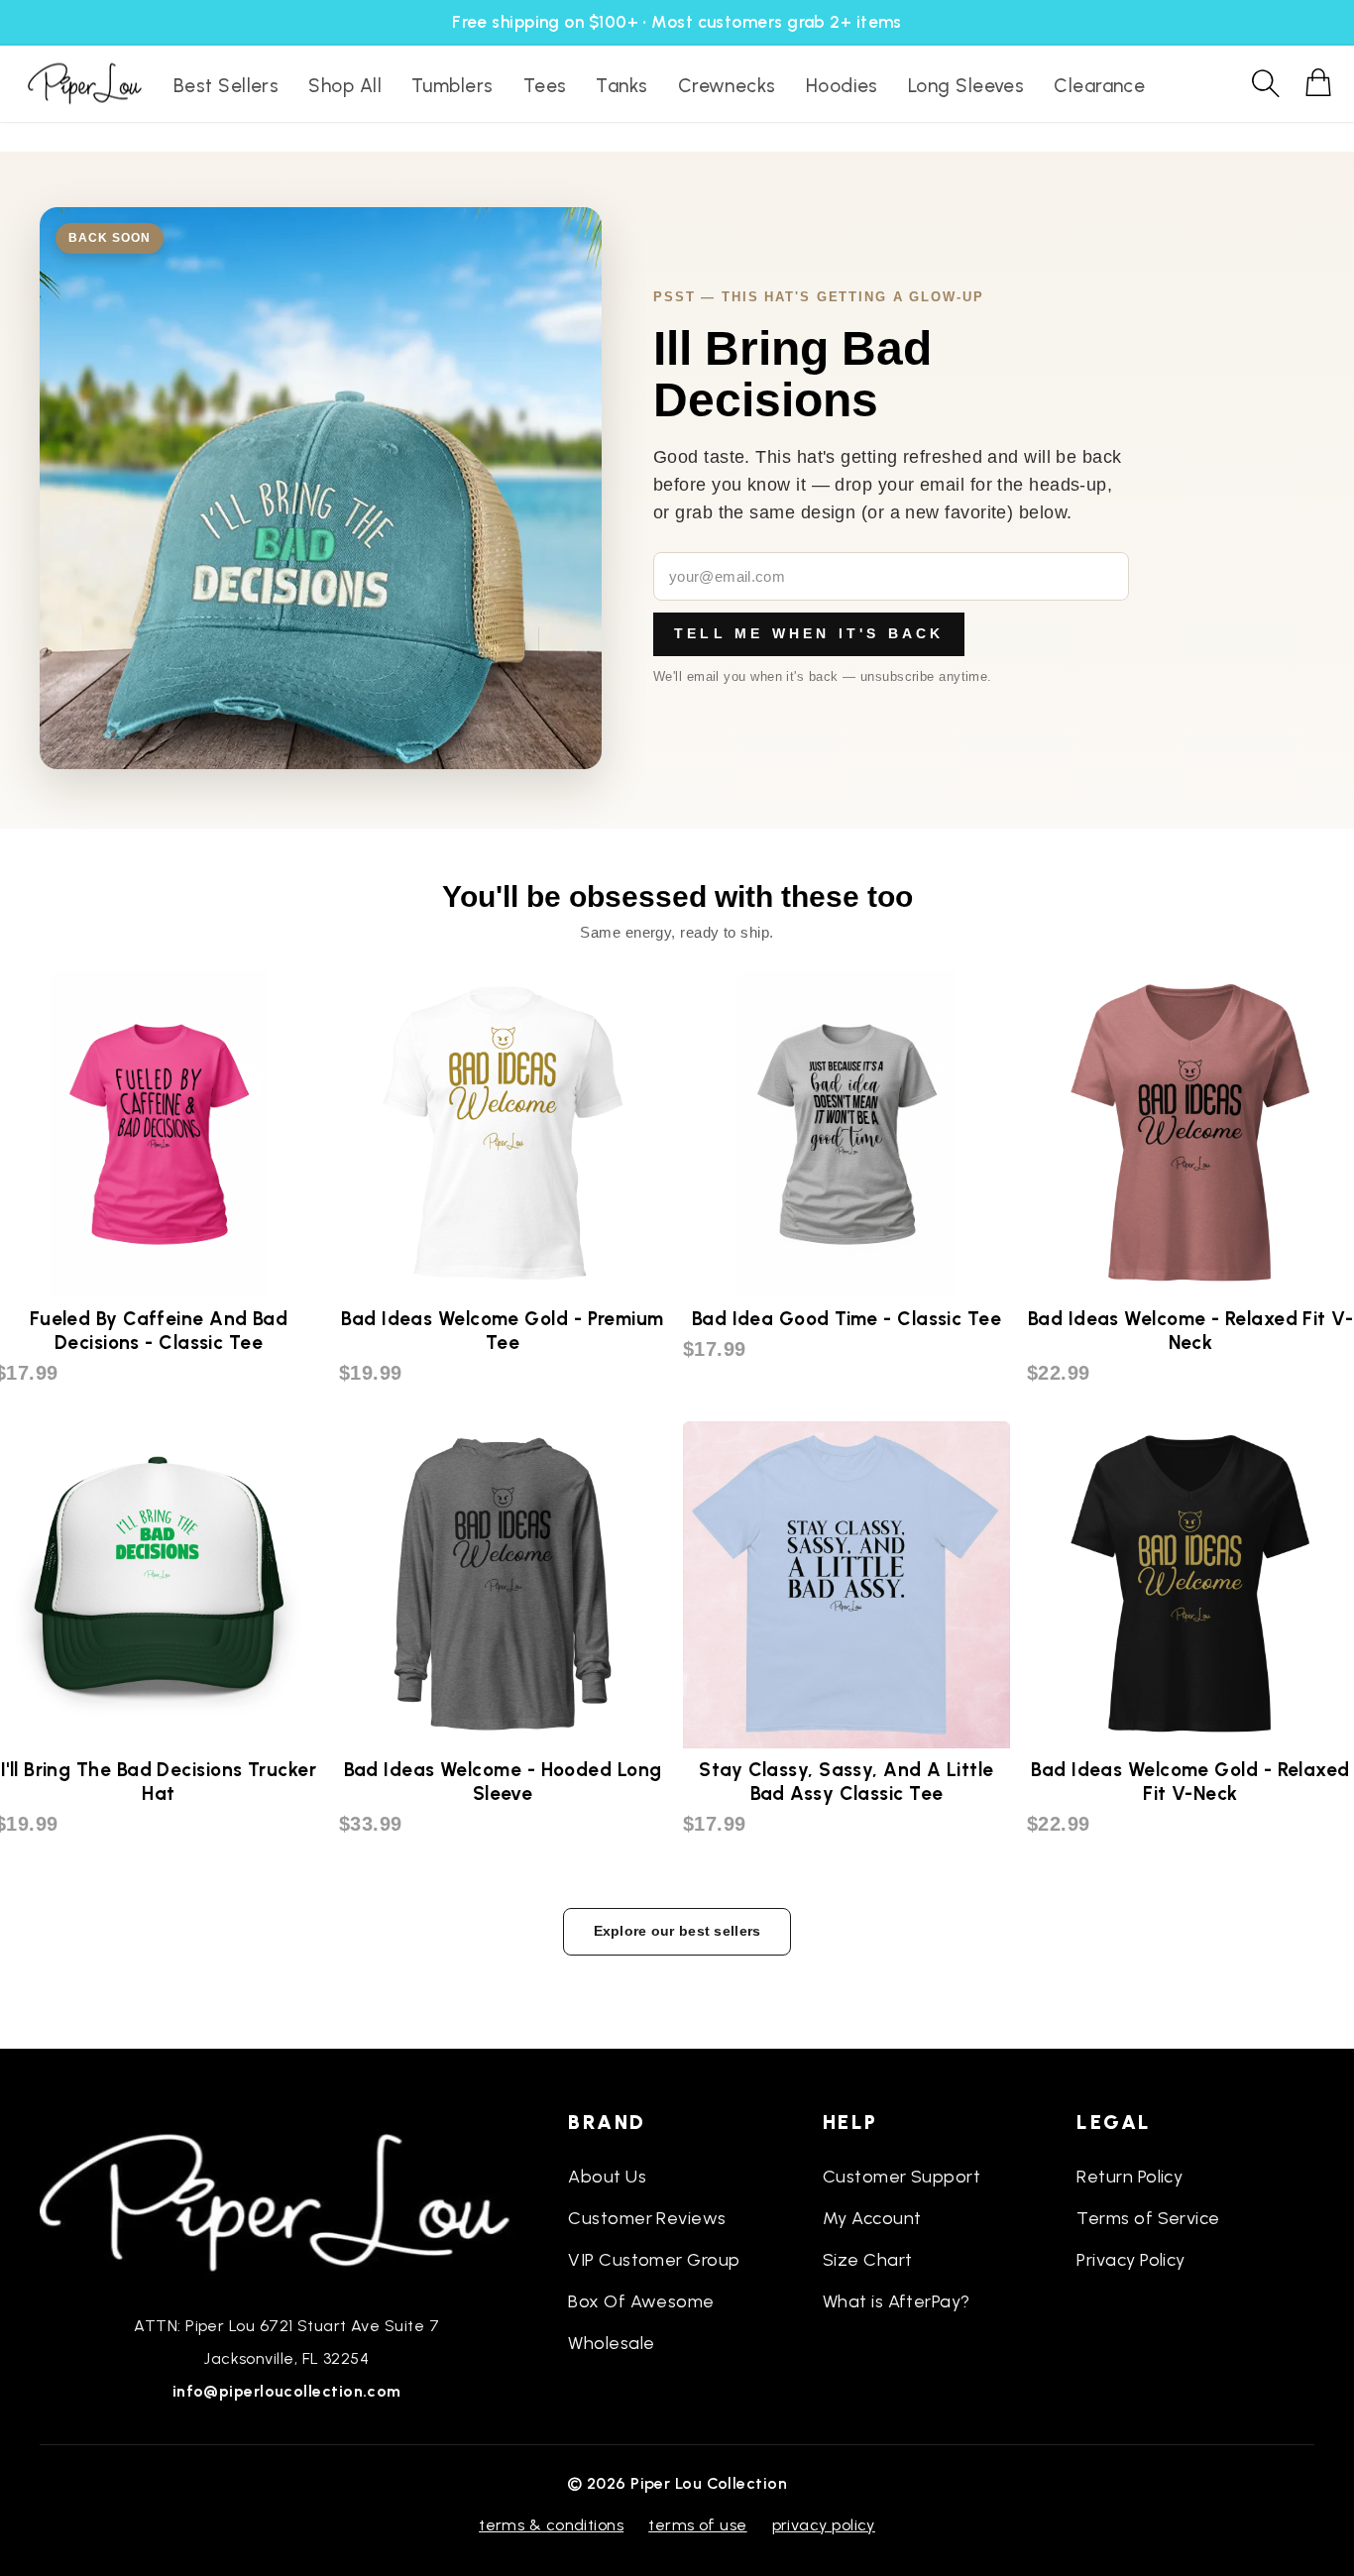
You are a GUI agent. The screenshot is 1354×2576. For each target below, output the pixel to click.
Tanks (621, 86)
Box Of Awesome (641, 2301)
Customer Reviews (647, 2218)
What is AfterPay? (897, 2301)
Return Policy (1129, 2177)
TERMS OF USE (697, 2525)
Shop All (345, 86)
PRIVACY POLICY (824, 2525)
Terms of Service (1148, 2218)
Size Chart (868, 2260)
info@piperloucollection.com (287, 2391)
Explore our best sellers (677, 1931)
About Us (607, 2177)
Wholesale (611, 2343)
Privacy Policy (1130, 2260)
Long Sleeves (966, 86)
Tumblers (452, 86)
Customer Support (902, 2177)
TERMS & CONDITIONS (551, 2525)
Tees (545, 86)
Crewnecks (727, 86)
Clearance (1099, 86)
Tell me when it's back (809, 633)
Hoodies (842, 86)
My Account (872, 2218)
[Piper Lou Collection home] (286, 2200)
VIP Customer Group (654, 2260)
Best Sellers (226, 86)
